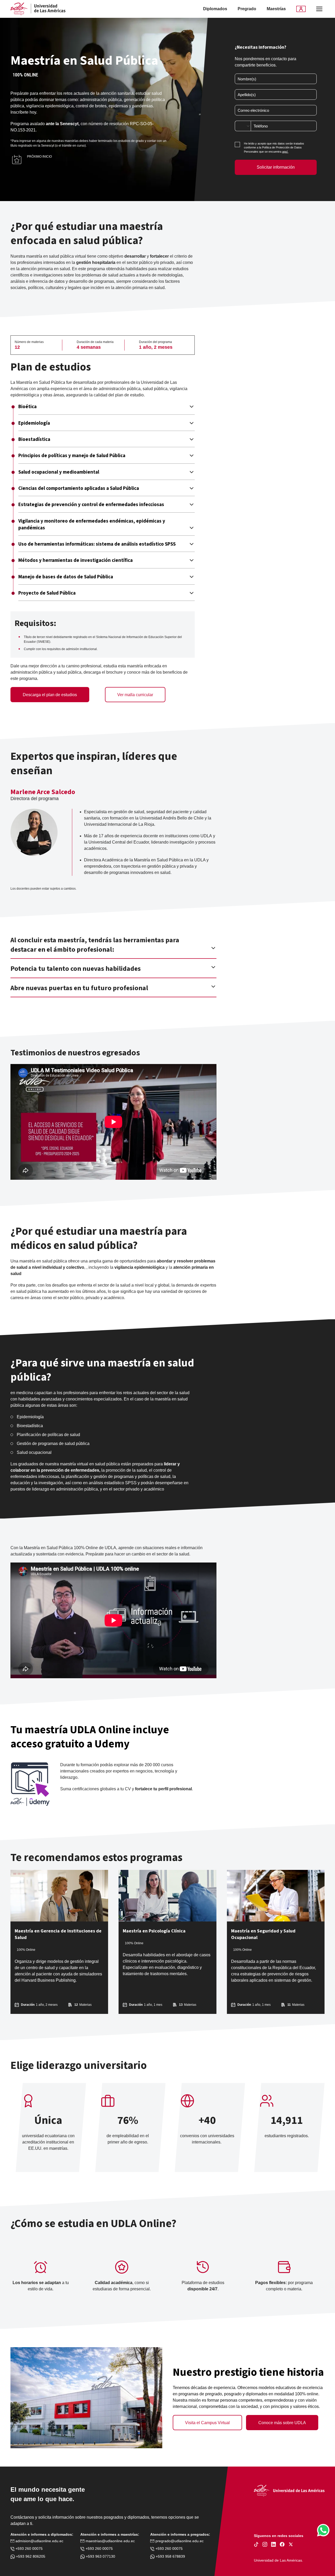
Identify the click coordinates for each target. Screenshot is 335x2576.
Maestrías (276, 9)
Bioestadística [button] (34, 440)
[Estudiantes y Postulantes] (301, 9)
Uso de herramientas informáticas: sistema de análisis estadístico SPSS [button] (97, 544)
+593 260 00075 (29, 2549)
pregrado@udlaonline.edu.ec (179, 2541)
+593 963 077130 (100, 2556)
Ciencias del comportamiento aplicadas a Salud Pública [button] (79, 489)
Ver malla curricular (135, 695)
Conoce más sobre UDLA (282, 2423)
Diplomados (215, 9)
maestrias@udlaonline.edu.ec (110, 2541)
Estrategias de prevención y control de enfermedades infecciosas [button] (91, 505)
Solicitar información (276, 167)
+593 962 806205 (30, 2556)
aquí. (285, 152)
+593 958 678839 (170, 2556)
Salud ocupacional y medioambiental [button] (59, 472)
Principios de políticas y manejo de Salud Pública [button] (72, 456)
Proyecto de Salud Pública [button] (47, 593)
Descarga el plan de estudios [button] (50, 695)
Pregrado (247, 9)
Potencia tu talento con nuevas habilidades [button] (76, 969)
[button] (319, 9)
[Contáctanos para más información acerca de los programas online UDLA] (323, 2530)
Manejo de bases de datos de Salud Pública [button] (66, 577)
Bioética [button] (27, 407)
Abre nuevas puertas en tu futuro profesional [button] (79, 988)
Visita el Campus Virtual (207, 2423)
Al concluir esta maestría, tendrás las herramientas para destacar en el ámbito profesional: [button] (95, 945)
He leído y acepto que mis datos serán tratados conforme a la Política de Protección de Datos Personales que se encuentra (274, 148)
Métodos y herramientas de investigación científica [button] (76, 561)
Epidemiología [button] (34, 423)
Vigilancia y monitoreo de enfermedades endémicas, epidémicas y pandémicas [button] (92, 525)
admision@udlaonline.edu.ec (39, 2541)
